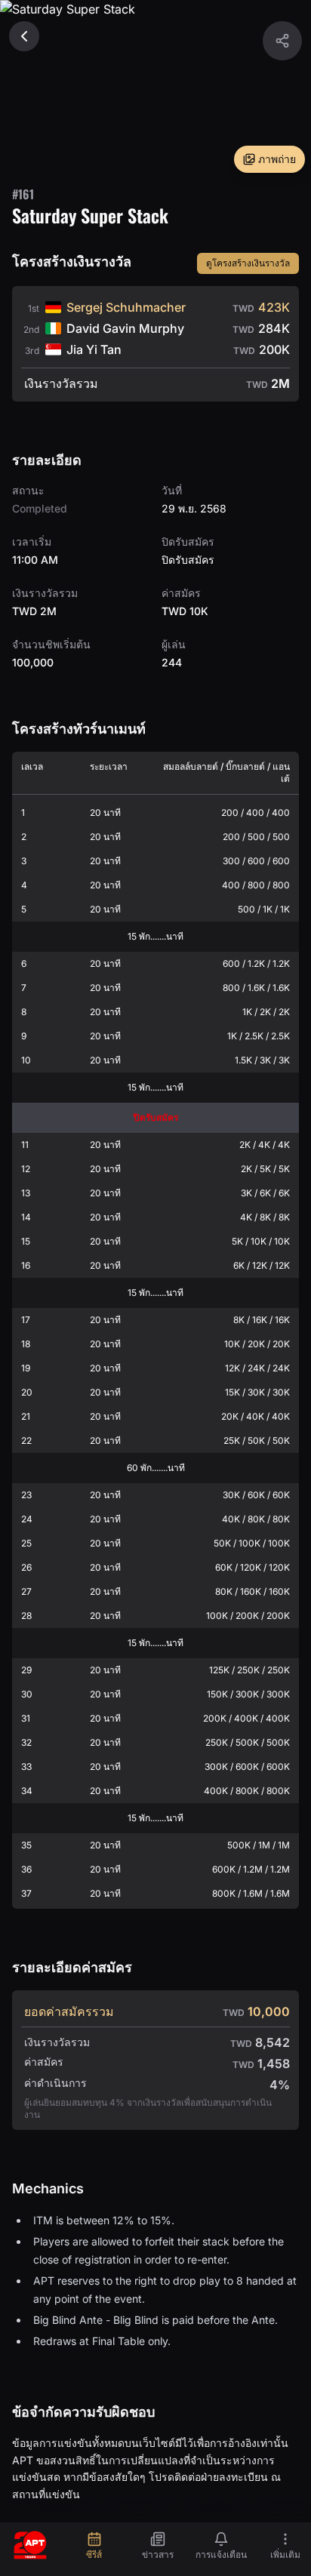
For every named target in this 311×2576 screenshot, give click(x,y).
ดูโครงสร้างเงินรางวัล (248, 263)
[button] (282, 41)
